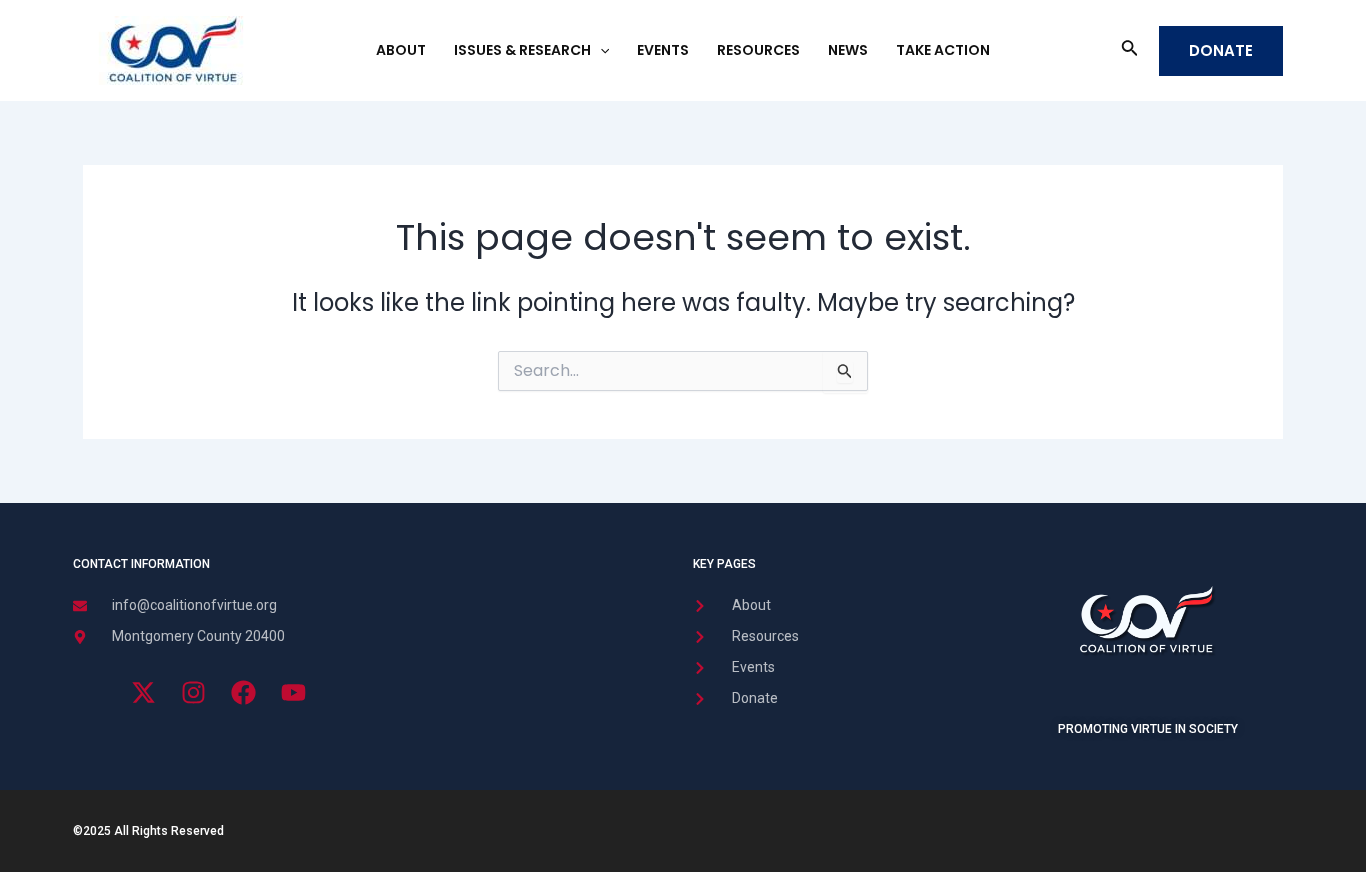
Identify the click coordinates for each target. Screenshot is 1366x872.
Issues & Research (522, 50)
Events (663, 50)
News (848, 50)
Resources (758, 50)
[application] (600, 50)
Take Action (943, 50)
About (401, 50)
